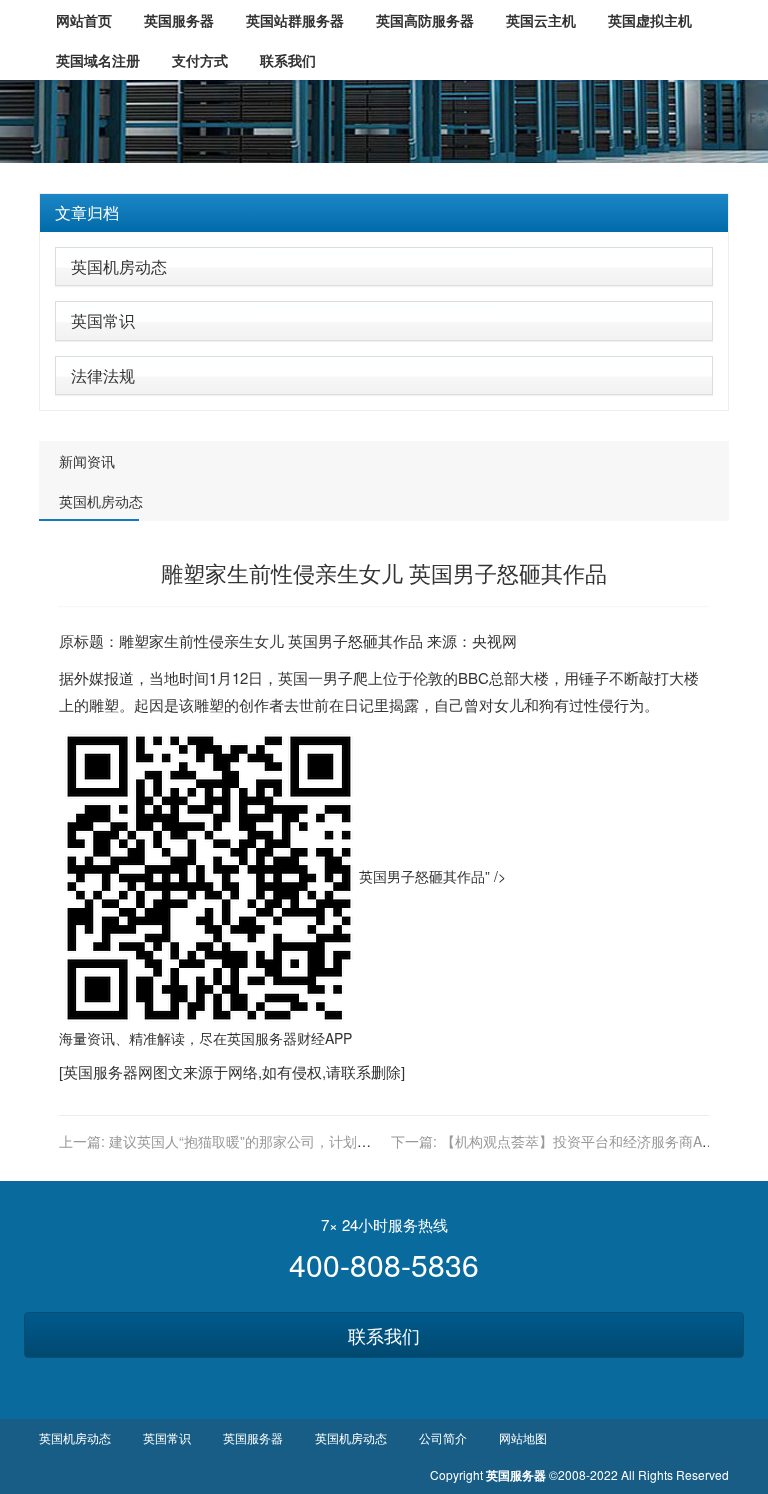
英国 (303, 640)
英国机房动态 (119, 266)
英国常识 (103, 320)
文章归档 (87, 212)
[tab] (384, 213)
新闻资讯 (87, 461)
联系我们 (384, 1335)
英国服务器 (262, 1038)
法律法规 (103, 375)
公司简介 (443, 1437)
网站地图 (523, 1437)
